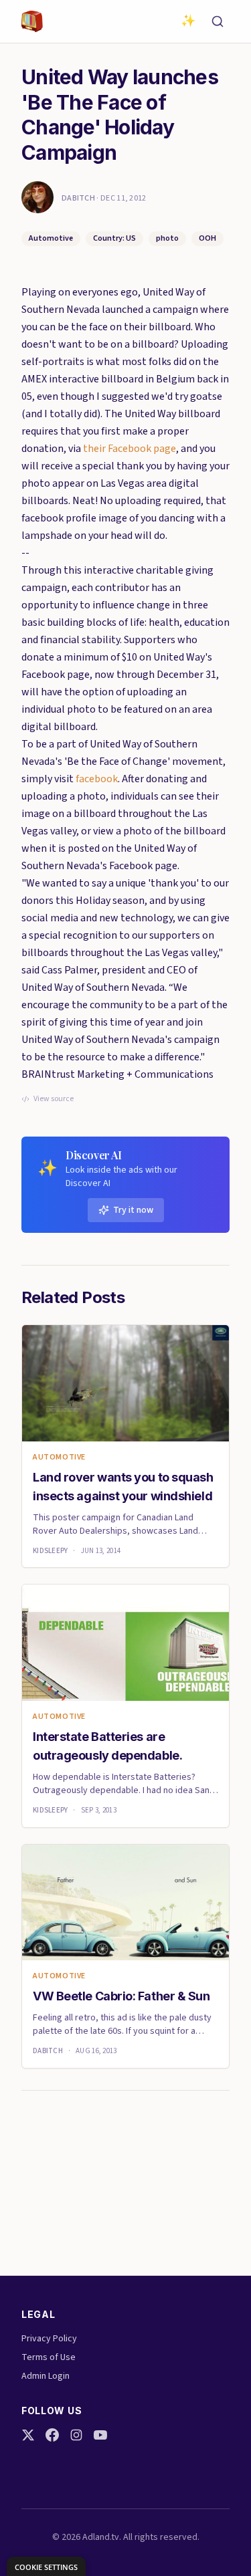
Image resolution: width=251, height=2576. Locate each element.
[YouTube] (100, 2435)
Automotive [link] (59, 1457)
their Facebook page (130, 449)
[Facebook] (52, 2435)
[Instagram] (76, 2435)
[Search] (218, 21)
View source (54, 1099)
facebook (97, 779)
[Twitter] (28, 2435)
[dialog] (46, 2566)
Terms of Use (49, 2357)
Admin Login (46, 2376)
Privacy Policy (49, 2339)
